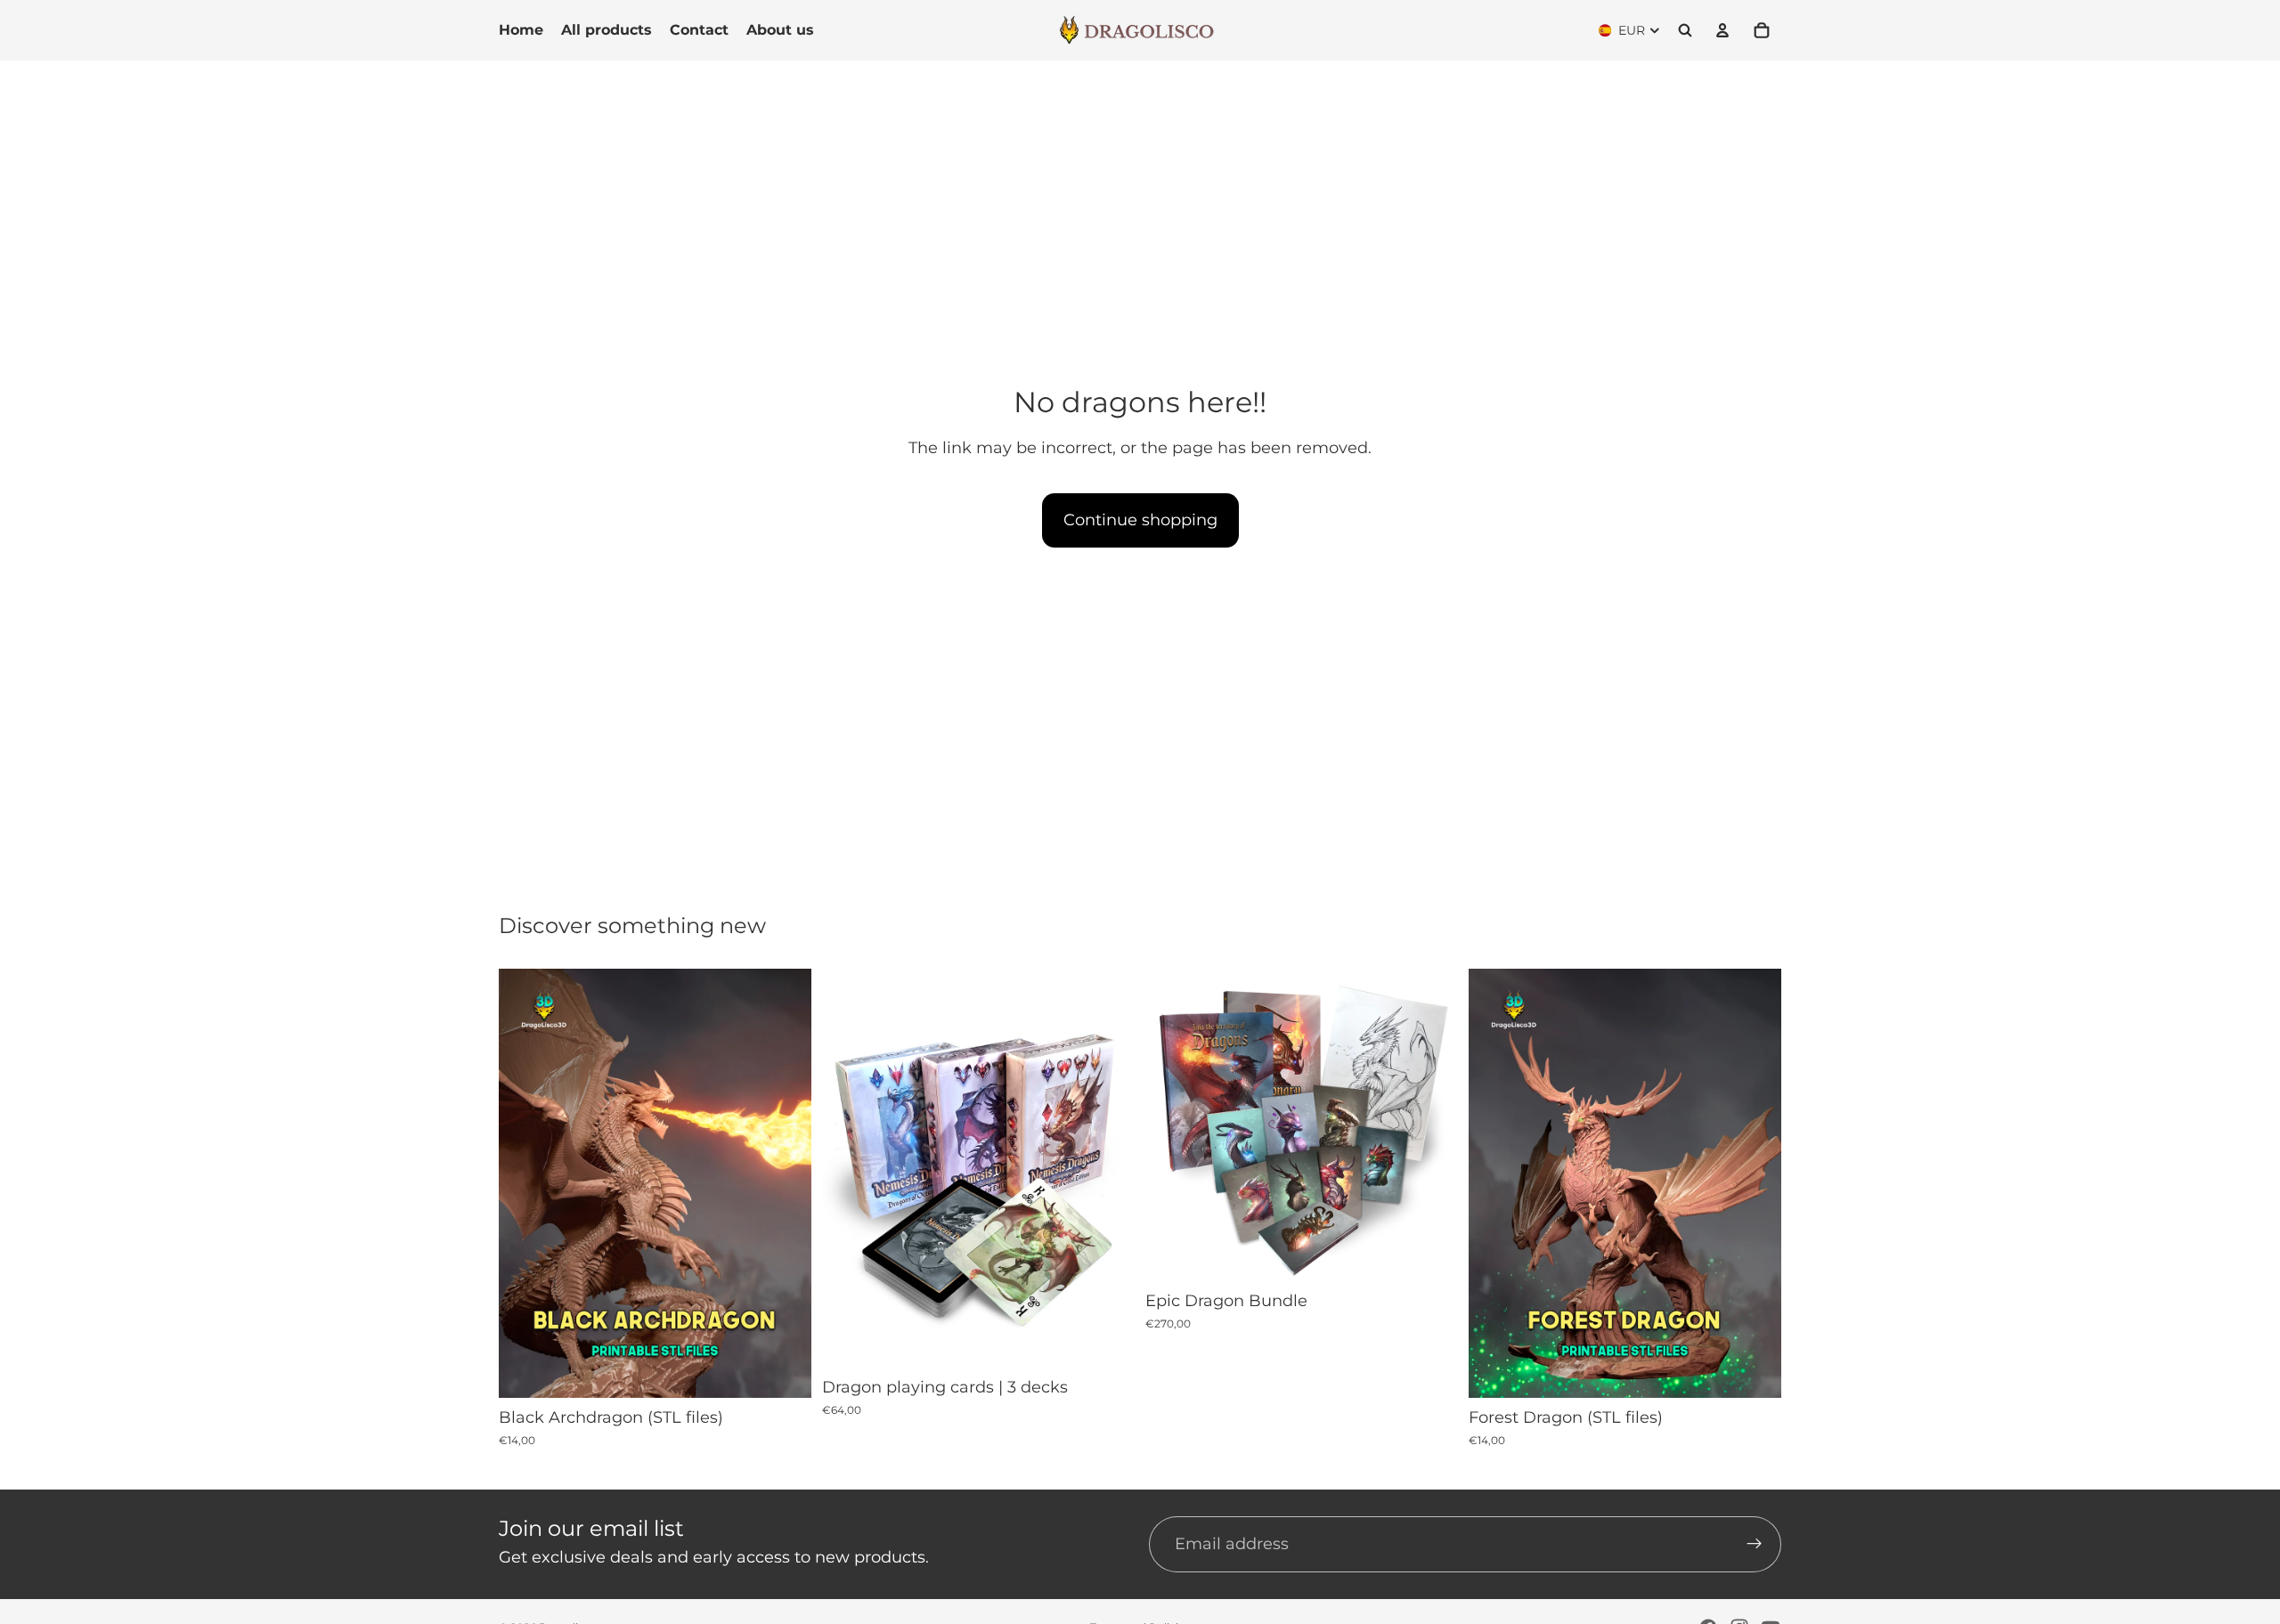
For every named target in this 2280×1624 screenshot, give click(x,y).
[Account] (1722, 30)
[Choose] (1107, 1340)
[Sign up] (1755, 1545)
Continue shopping (1140, 520)
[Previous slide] (525, 1183)
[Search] (1685, 30)
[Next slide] (785, 1183)
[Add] (784, 1370)
